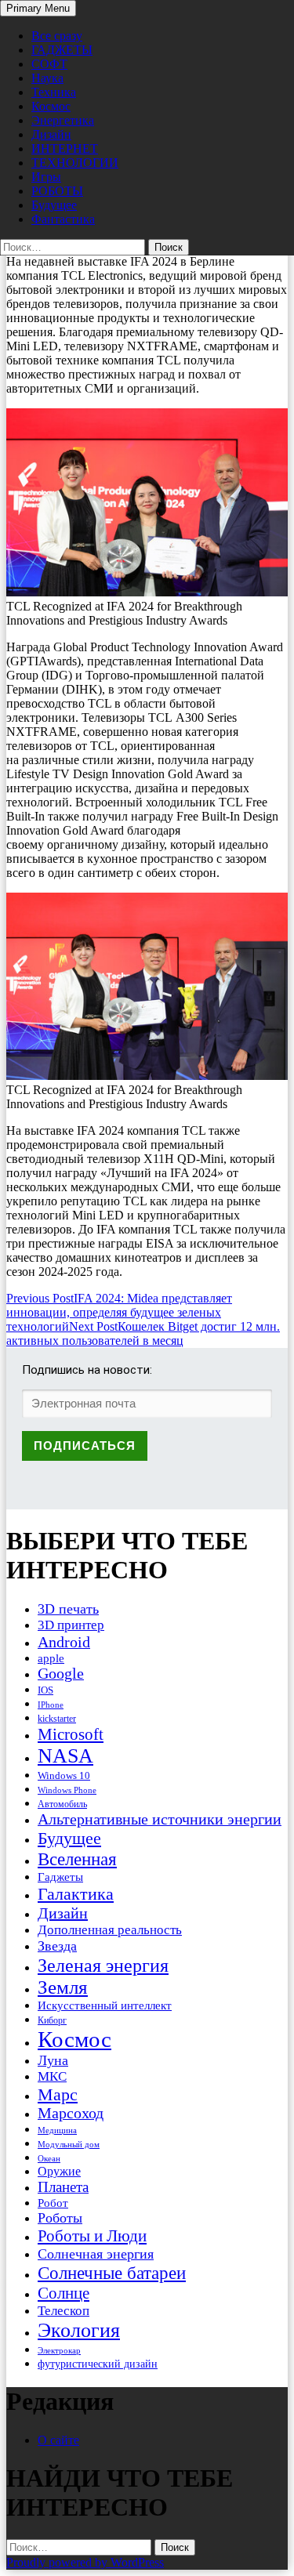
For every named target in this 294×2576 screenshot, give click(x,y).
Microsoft (71, 1734)
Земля (63, 1987)
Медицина (57, 2130)
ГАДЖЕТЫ (62, 50)
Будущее (54, 205)
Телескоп (64, 2311)
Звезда (57, 1946)
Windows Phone (67, 1790)
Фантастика (63, 219)
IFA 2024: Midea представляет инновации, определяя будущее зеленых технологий (119, 1312)
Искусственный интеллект (105, 2005)
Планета (63, 2187)
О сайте (58, 2440)
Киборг (52, 2020)
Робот (53, 2203)
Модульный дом (69, 2145)
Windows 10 (64, 1775)
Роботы (60, 2218)
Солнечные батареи (112, 2273)
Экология (79, 2330)
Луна (53, 2060)
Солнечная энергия (96, 2254)
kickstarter (57, 1719)
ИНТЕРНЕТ (65, 149)
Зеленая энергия (103, 1965)
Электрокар (59, 2350)
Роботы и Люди (92, 2236)
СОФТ (49, 64)
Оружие (59, 2171)
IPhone (51, 1705)
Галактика (76, 1894)
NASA (65, 1756)
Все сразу (57, 36)
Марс (58, 2094)
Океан (49, 2158)
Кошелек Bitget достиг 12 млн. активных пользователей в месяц (143, 1333)
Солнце (64, 2293)
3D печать (68, 1609)
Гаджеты (60, 1877)
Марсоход (71, 2113)
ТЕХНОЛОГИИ (75, 163)
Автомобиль (62, 1804)
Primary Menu (38, 8)
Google (61, 1674)
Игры (46, 177)
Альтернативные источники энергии (160, 1819)
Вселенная (77, 1859)
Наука (47, 78)
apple (51, 1658)
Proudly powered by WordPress (85, 2562)
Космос (51, 106)
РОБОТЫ (57, 191)
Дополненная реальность (110, 1930)
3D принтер (71, 1625)
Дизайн (51, 134)
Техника (54, 92)
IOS (45, 1690)
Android (64, 1642)
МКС (52, 2076)
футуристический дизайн (98, 2364)
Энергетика (63, 120)
